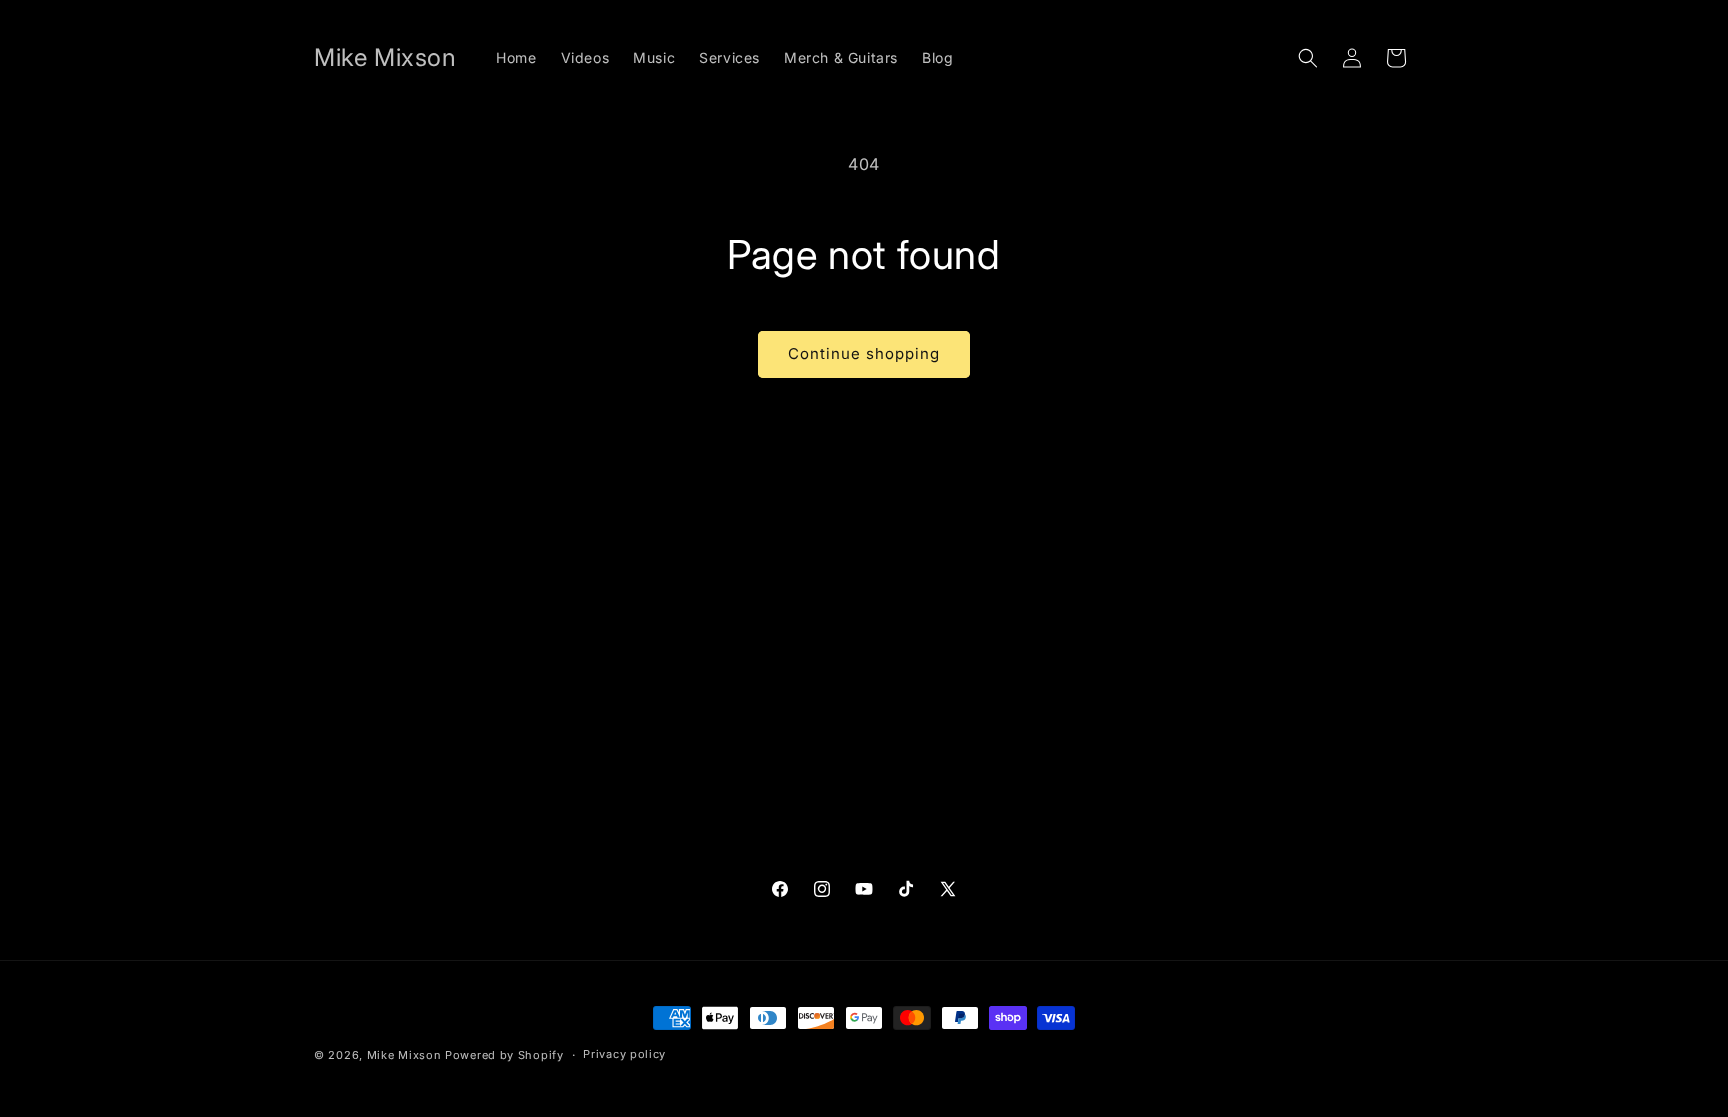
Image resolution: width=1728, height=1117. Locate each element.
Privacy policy (624, 1054)
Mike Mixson (404, 1055)
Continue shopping (864, 353)
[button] (1308, 58)
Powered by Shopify (504, 1055)
